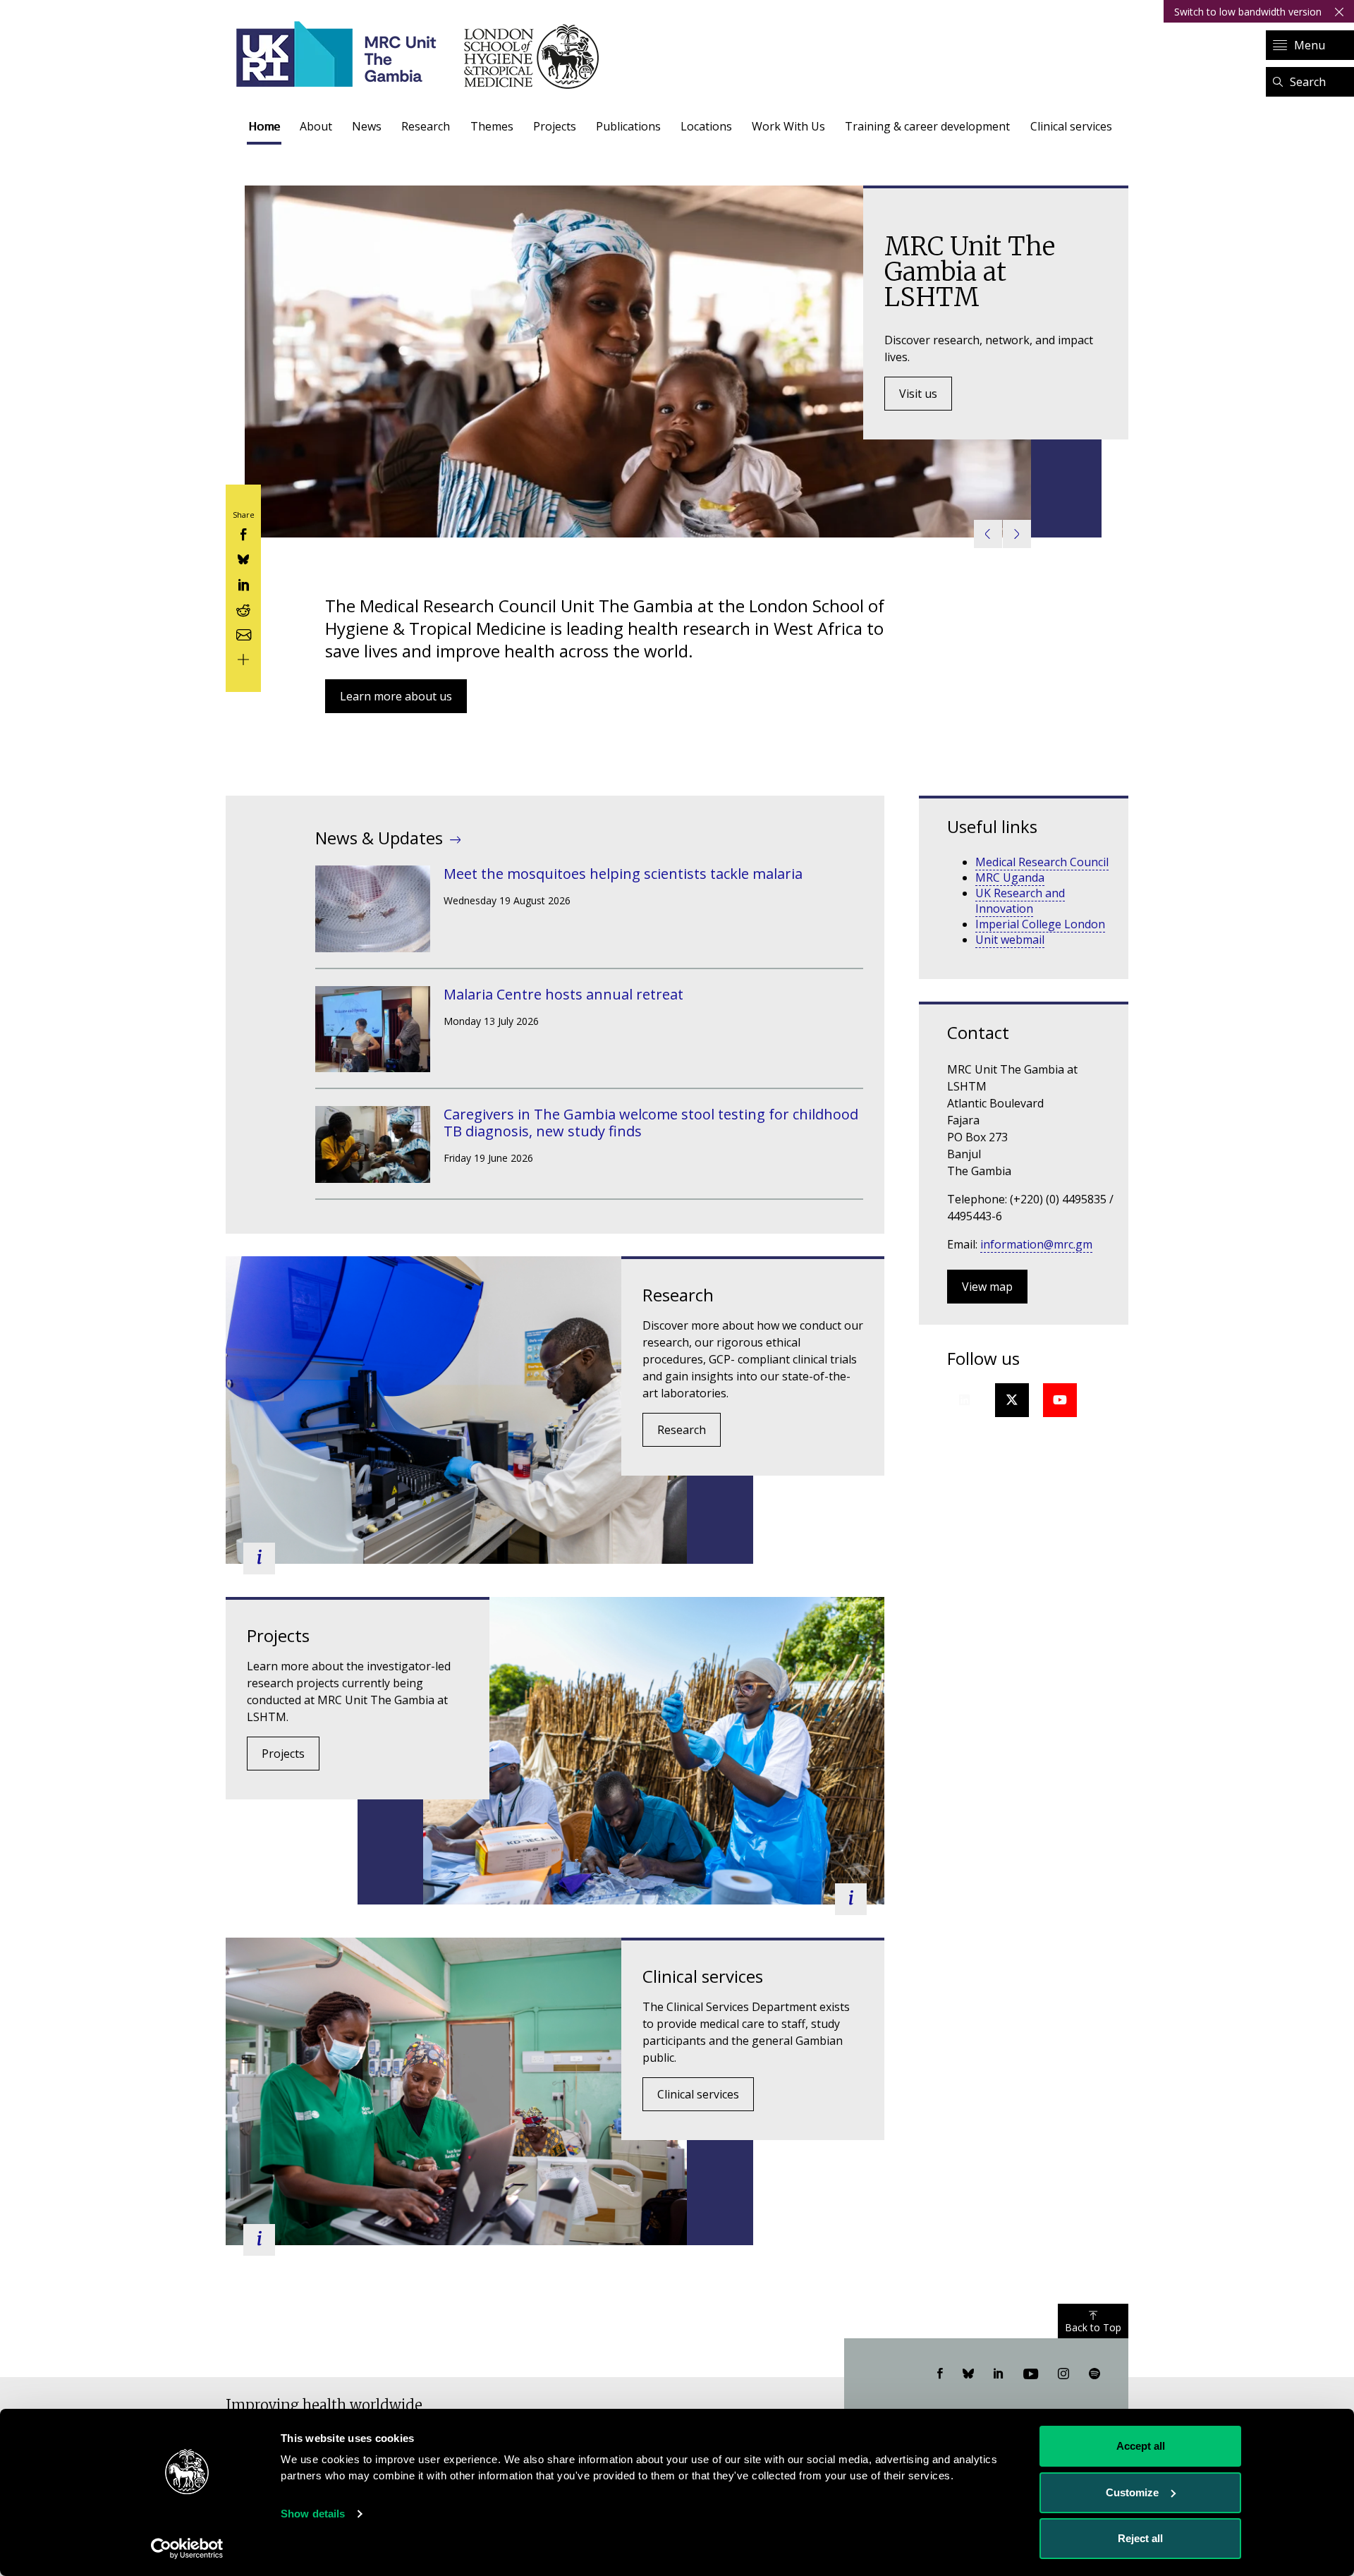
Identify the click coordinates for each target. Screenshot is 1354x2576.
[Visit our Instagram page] (1063, 2374)
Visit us (918, 394)
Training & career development (927, 126)
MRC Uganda (1010, 877)
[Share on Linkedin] (243, 583)
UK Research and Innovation (1020, 901)
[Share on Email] (243, 633)
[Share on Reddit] (243, 608)
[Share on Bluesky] (243, 558)
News (367, 126)
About (316, 126)
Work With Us (788, 126)
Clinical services (1071, 126)
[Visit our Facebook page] (940, 2374)
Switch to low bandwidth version (1248, 12)
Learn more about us (396, 696)
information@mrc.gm (1036, 1244)
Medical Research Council (1042, 862)
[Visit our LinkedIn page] (999, 2374)
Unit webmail (1010, 940)
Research (426, 126)
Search (1308, 82)
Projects (555, 126)
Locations (706, 126)
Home (264, 126)
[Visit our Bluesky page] (968, 2374)
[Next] (1017, 534)
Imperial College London (1040, 924)
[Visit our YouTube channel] (1031, 2374)
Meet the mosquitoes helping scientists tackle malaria (623, 874)
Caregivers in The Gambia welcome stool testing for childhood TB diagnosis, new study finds (651, 1123)
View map (987, 1287)
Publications (628, 126)
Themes (492, 126)
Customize (1132, 2492)
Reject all (1140, 2538)
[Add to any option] (243, 658)
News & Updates (379, 838)
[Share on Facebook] (243, 534)
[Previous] (988, 534)
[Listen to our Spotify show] (1094, 2374)
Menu (1310, 45)
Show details (313, 2514)
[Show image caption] (259, 1559)
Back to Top (1093, 2327)
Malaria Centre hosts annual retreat (563, 994)
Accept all (1141, 2446)
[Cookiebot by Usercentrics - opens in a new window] (187, 2548)
